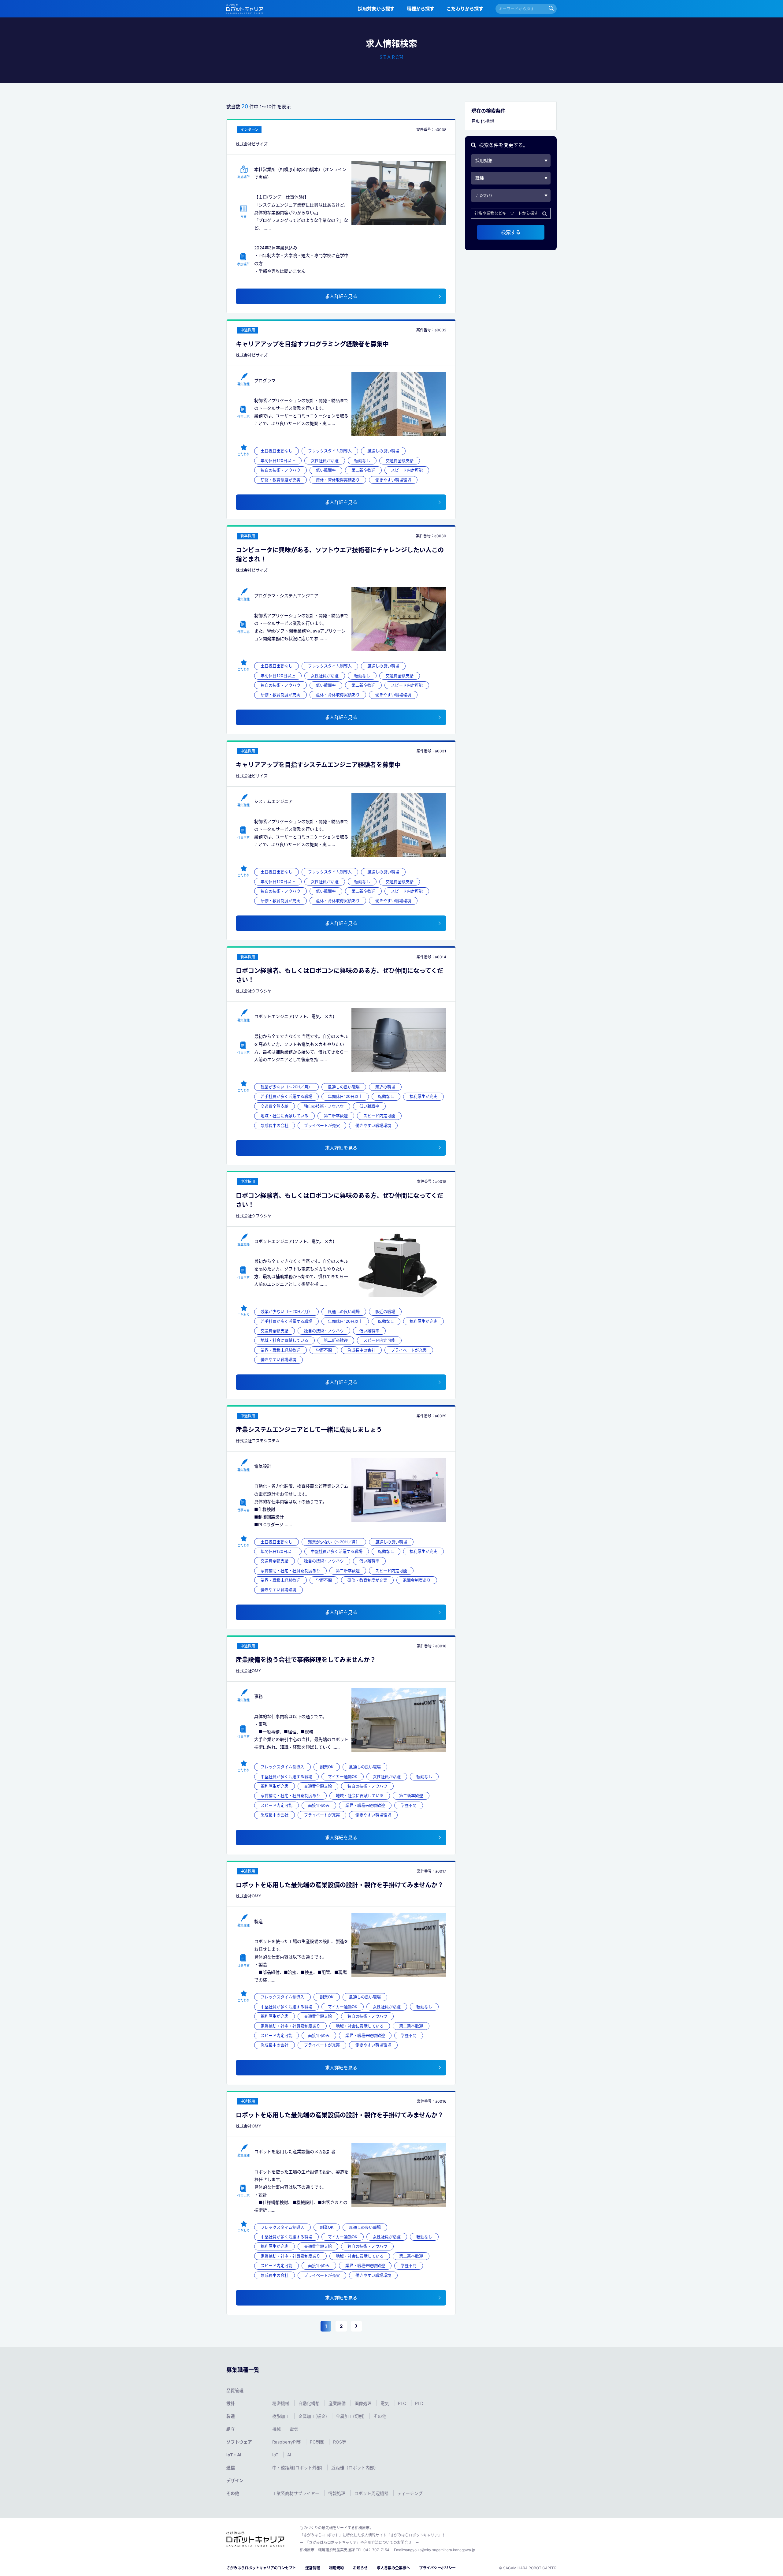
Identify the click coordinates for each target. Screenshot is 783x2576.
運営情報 (313, 2568)
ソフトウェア (239, 2442)
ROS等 (340, 2442)
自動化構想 (310, 2403)
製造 (231, 2416)
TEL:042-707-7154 (373, 2550)
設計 (231, 2403)
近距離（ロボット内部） (355, 2468)
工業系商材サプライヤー (296, 2493)
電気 (385, 2403)
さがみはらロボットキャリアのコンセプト (261, 2568)
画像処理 (364, 2403)
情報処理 (337, 2493)
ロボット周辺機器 (372, 2493)
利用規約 (336, 2568)
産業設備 (338, 2403)
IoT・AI (234, 2455)
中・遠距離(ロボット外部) (298, 2468)
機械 (277, 2429)
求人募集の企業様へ (393, 2568)
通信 (231, 2468)
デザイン (235, 2480)
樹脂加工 (281, 2416)
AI (289, 2455)
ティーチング (410, 2493)
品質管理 (235, 2390)
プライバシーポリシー (437, 2568)
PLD (419, 2403)
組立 (231, 2429)
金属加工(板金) (313, 2416)
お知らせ (360, 2568)
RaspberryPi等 (287, 2442)
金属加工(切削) (351, 2416)
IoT (276, 2455)
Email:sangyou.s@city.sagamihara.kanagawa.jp (434, 2550)
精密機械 (281, 2403)
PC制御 (318, 2442)
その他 (380, 2416)
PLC (403, 2403)
